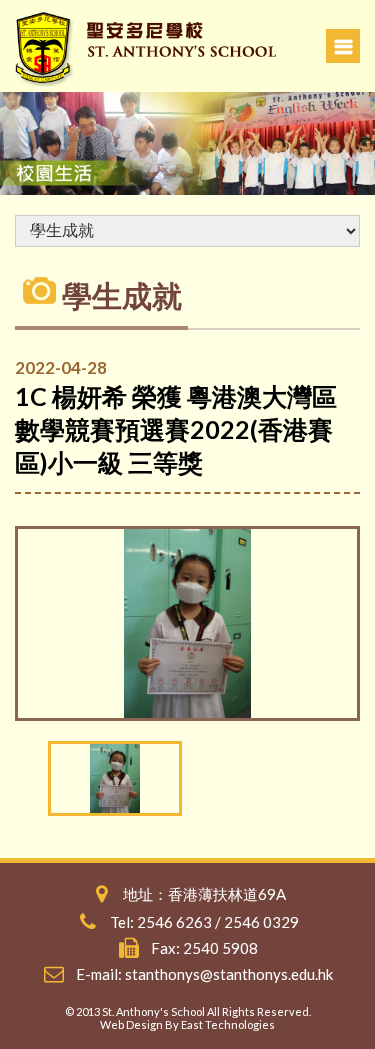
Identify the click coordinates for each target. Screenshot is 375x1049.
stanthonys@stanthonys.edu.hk (229, 974)
